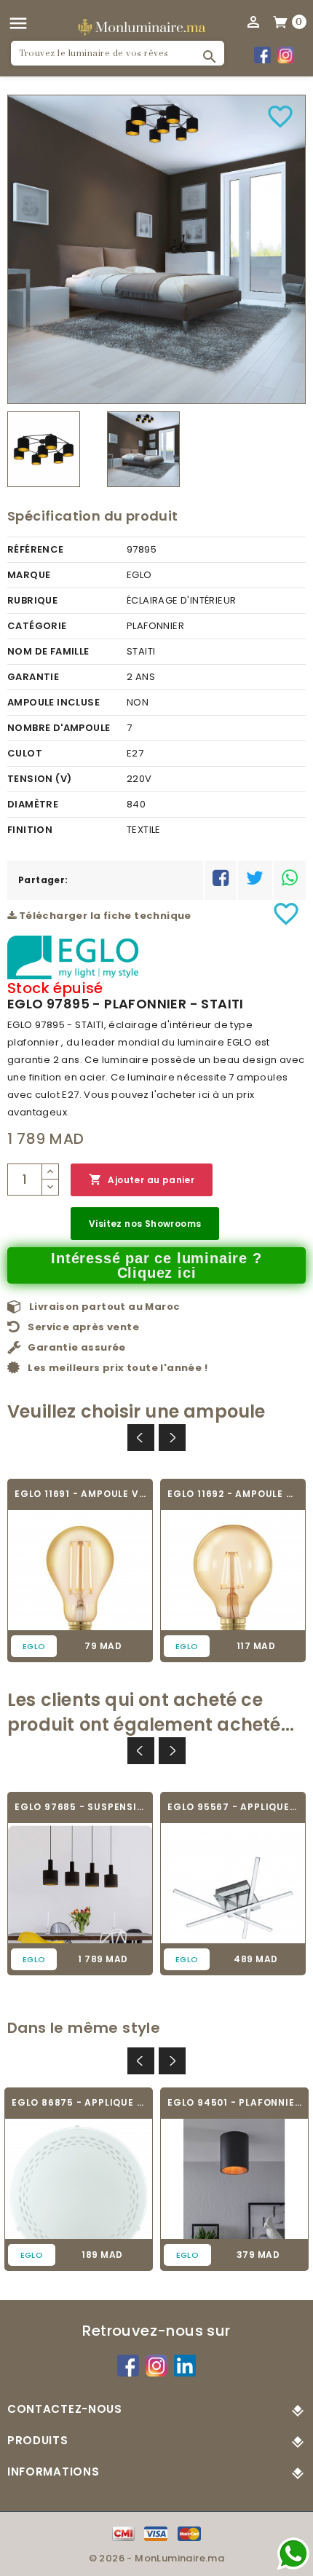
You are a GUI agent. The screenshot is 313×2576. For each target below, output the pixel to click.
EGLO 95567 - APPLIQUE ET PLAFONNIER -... (233, 1807)
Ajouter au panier (142, 1180)
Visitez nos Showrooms (145, 1224)
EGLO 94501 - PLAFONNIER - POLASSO (234, 2102)
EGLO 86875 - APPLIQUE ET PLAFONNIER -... (79, 2102)
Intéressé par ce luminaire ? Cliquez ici (156, 1265)
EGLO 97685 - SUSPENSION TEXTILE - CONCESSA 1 (80, 1807)
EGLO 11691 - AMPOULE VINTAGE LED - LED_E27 (80, 1494)
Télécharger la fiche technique (103, 916)
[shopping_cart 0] (281, 21)
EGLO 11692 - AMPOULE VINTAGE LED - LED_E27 (233, 1494)
